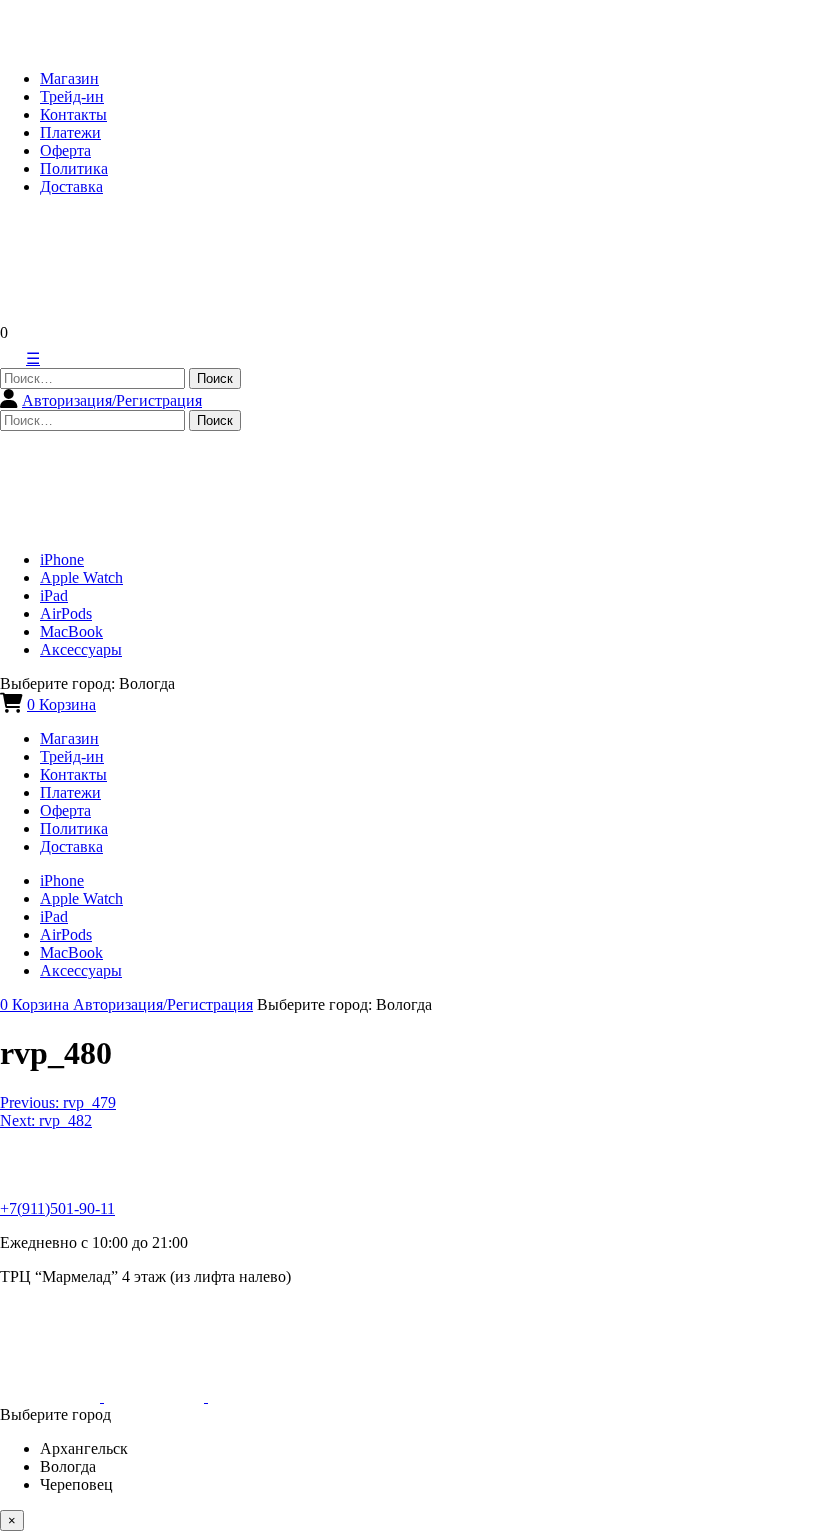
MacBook (71, 631)
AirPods (66, 613)
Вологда (68, 1466)
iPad (54, 595)
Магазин (69, 78)
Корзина (61, 704)
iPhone (62, 559)
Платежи (70, 132)
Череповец (76, 1484)
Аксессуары (81, 649)
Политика (74, 168)
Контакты (73, 114)
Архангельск (84, 1448)
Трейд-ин (72, 96)
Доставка (71, 186)
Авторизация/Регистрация (112, 400)
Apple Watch (81, 577)
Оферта (65, 150)
